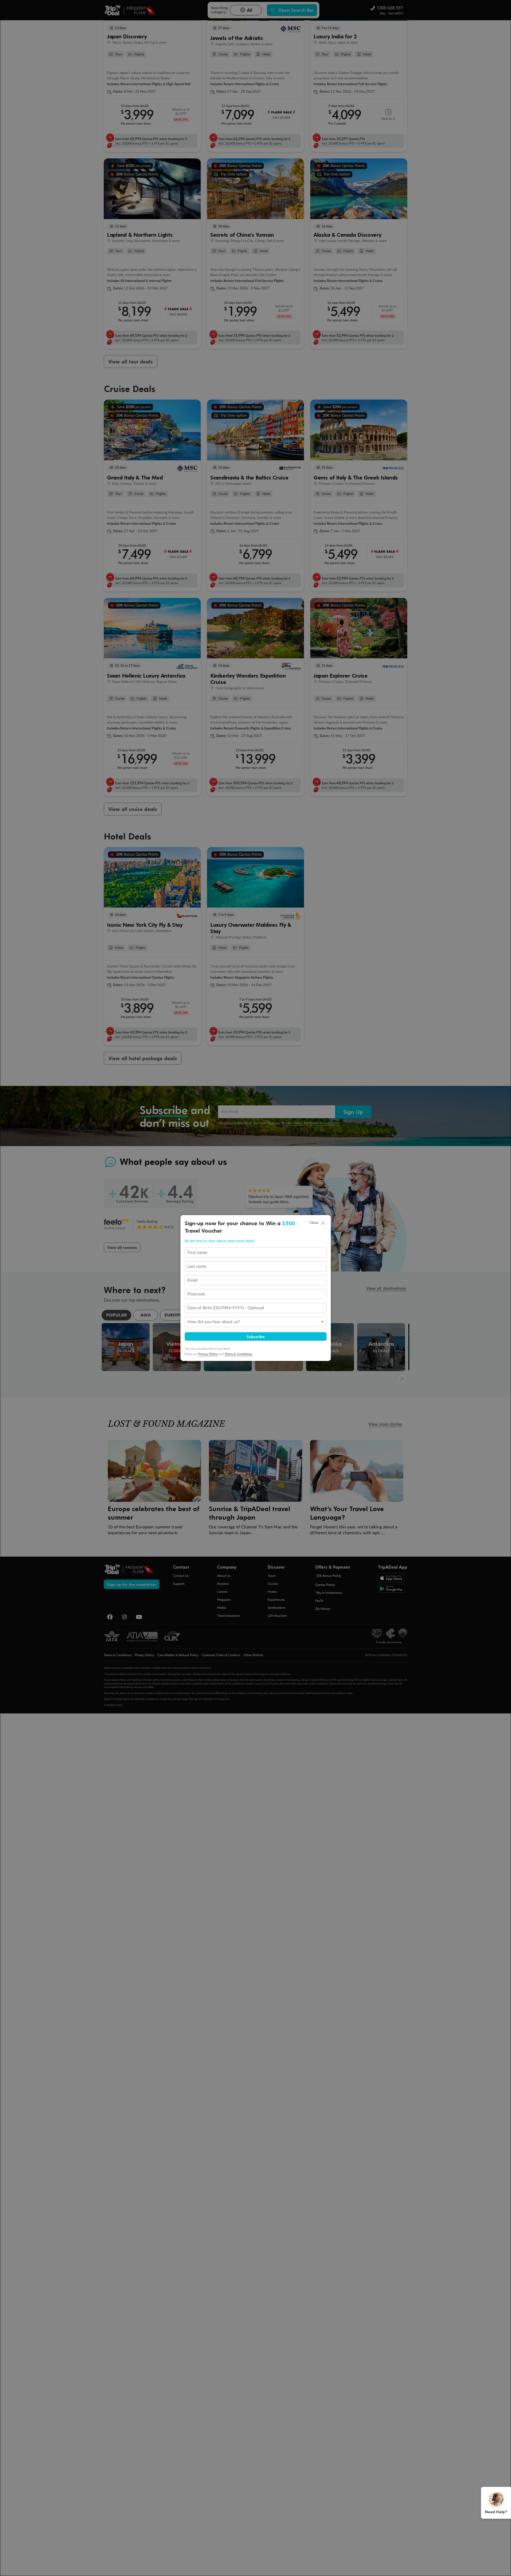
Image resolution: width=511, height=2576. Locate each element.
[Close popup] (323, 1223)
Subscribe (256, 1336)
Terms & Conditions (238, 1354)
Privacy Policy (208, 1354)
